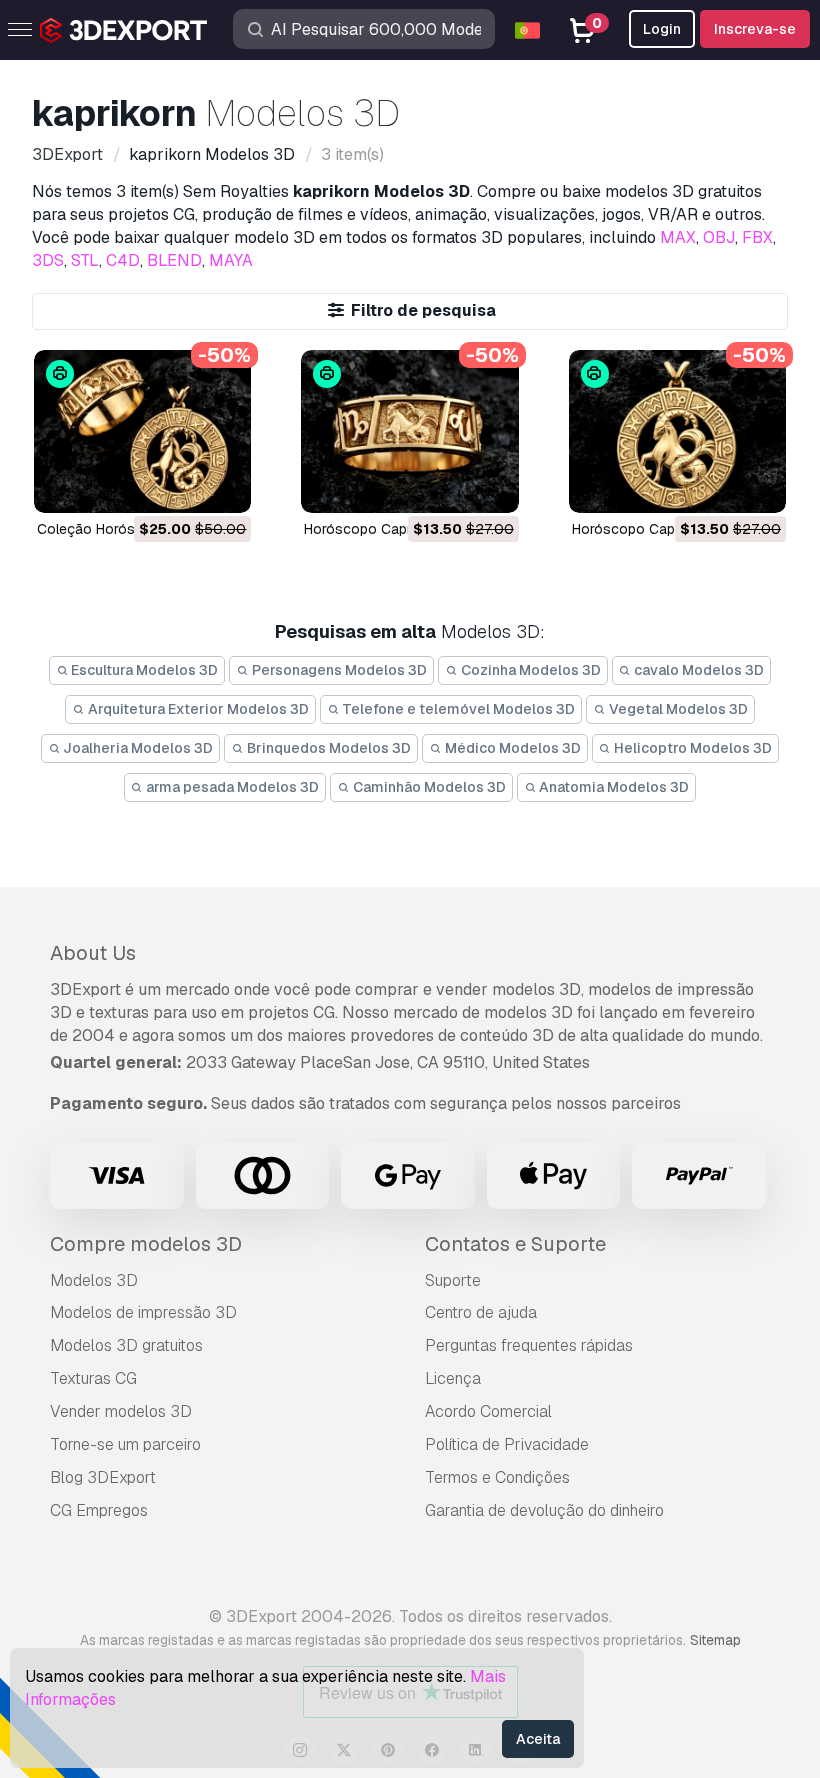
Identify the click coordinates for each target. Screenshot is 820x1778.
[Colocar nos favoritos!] (222, 485)
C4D (123, 260)
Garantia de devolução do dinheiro (544, 1510)
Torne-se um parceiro (125, 1444)
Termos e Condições (497, 1477)
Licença (453, 1378)
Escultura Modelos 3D (143, 670)
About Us (93, 953)
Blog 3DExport (103, 1477)
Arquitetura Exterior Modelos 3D (197, 709)
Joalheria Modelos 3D (136, 748)
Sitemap (715, 1640)
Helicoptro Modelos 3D (691, 748)
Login (662, 29)
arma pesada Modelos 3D (231, 787)
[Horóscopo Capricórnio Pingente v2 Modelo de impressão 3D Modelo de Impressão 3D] (677, 431)
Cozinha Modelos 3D (529, 670)
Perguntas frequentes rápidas (529, 1345)
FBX (757, 237)
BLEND (174, 260)
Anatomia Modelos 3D (612, 787)
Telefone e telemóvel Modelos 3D (457, 709)
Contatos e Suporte (515, 1244)
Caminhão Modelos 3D (428, 787)
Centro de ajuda (481, 1312)
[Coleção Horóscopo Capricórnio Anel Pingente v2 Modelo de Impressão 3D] (142, 431)
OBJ (719, 237)
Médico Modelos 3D (511, 748)
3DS (48, 260)
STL (85, 260)
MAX (678, 237)
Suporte (453, 1280)
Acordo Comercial (488, 1411)
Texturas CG (93, 1378)
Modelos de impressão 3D (143, 1312)
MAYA (231, 260)
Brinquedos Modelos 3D (327, 748)
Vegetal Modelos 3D (677, 709)
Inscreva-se (755, 29)
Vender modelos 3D (121, 1411)
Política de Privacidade (507, 1444)
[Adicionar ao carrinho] (181, 485)
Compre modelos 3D (146, 1244)
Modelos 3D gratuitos (126, 1345)
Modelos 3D (94, 1280)
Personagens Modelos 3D (338, 670)
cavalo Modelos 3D (697, 670)
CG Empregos (99, 1510)
